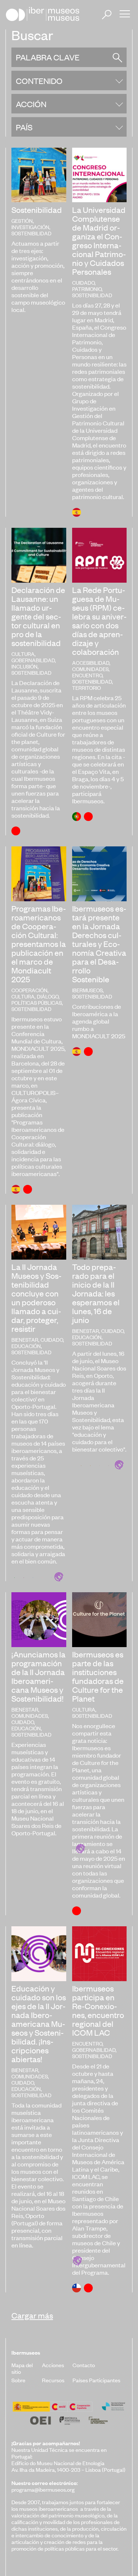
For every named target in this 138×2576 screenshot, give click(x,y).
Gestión (22, 220)
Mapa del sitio (22, 2368)
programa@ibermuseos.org (43, 2489)
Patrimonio (87, 289)
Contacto (84, 2365)
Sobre (18, 2380)
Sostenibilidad (31, 233)
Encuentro (87, 675)
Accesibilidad (91, 662)
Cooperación (29, 990)
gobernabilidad (33, 660)
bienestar (25, 1339)
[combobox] (69, 80)
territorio (86, 687)
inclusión (24, 666)
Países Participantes (96, 2380)
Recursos (53, 2380)
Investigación (30, 227)
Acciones (53, 2365)
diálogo (48, 996)
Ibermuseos (87, 990)
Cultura (23, 654)
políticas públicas (37, 1002)
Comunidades (90, 669)
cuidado (83, 282)
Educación (26, 1346)
